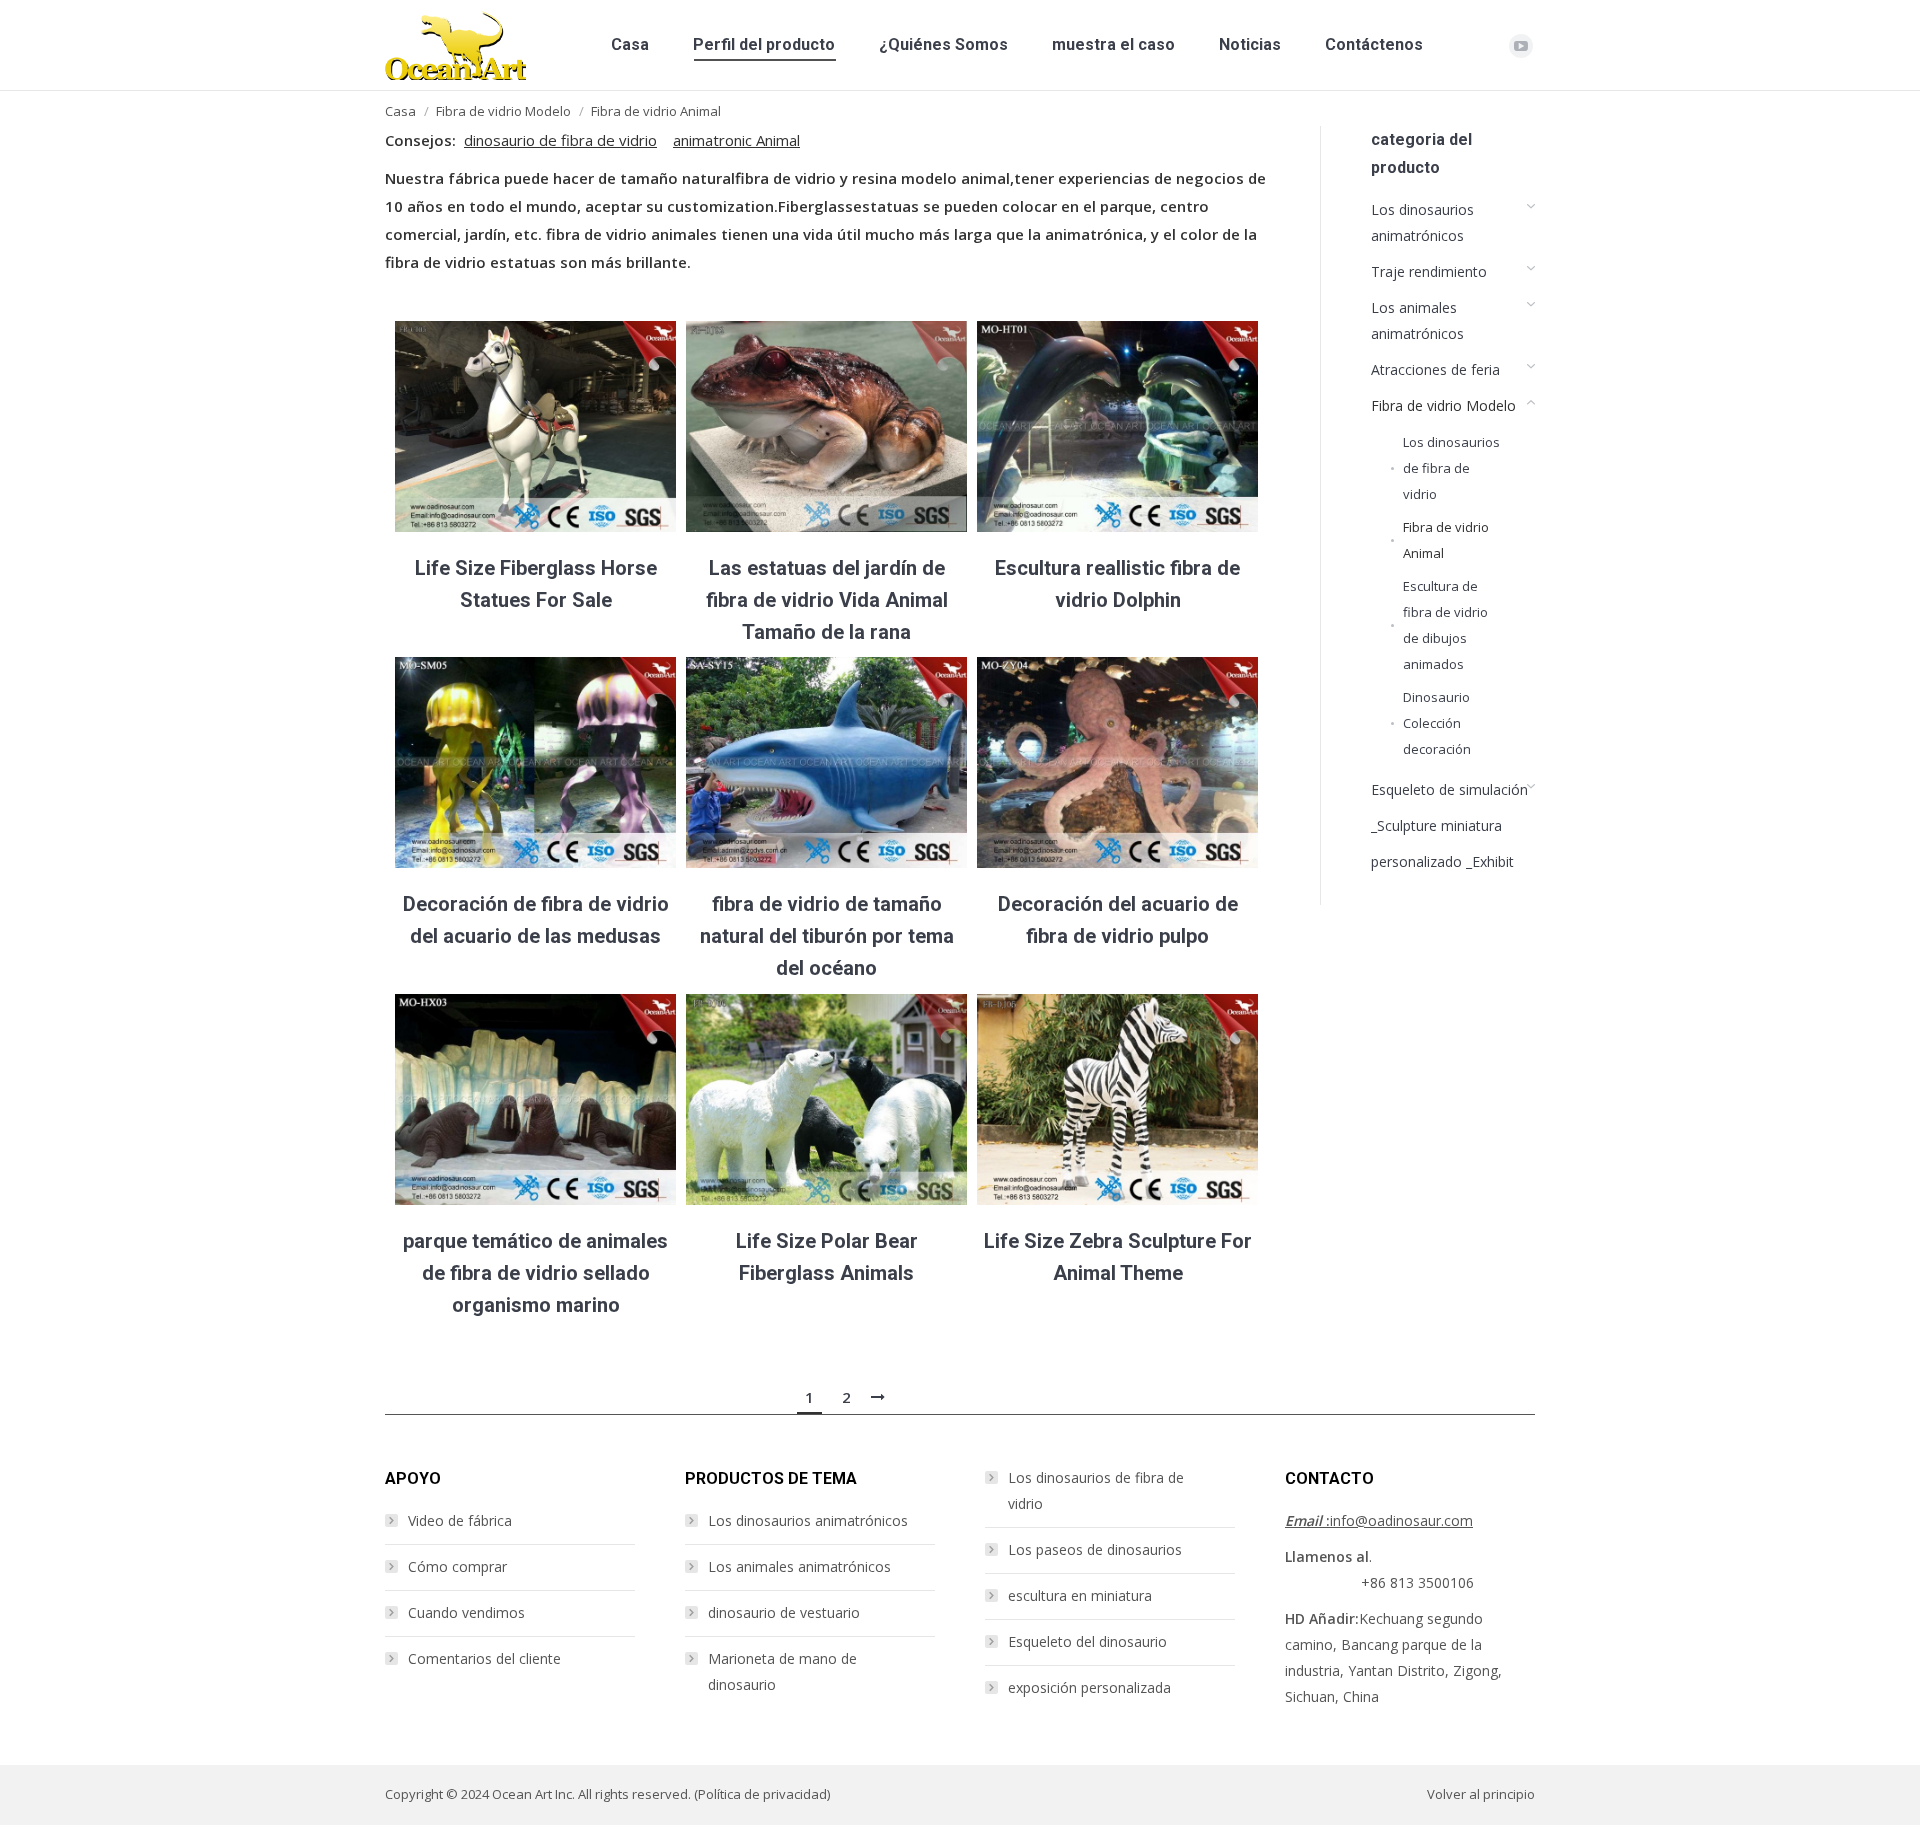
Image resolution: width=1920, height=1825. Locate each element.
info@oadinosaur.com (1379, 1520)
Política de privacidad (762, 1794)
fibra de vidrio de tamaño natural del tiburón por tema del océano (827, 936)
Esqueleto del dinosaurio (1087, 1641)
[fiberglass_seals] (535, 1099)
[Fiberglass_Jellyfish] (535, 762)
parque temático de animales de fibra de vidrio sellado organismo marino (535, 1273)
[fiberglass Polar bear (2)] (826, 1099)
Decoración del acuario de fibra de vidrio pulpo (1118, 920)
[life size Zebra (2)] (1117, 1099)
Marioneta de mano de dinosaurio (782, 1671)
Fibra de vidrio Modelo (503, 111)
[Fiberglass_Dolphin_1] (1117, 426)
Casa (400, 111)
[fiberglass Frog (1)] (826, 426)
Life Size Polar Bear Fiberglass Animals (827, 1257)
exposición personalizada (1089, 1687)
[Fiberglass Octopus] (1117, 762)
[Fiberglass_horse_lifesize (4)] (535, 426)
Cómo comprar (457, 1566)
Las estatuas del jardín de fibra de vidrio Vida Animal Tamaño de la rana (827, 600)
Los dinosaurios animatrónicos (808, 1520)
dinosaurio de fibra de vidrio (560, 140)
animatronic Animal (736, 140)
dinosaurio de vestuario (784, 1612)
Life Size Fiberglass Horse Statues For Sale (536, 584)
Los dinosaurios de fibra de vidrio (1096, 1490)
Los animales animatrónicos (799, 1566)
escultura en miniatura (1080, 1595)
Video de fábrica (460, 1520)
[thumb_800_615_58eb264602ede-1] (826, 762)
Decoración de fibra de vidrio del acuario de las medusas (536, 920)
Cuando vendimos (466, 1612)
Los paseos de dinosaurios (1095, 1549)
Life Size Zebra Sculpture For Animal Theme (1118, 1257)
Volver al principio (1481, 1794)
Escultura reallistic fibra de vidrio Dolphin (1117, 584)
